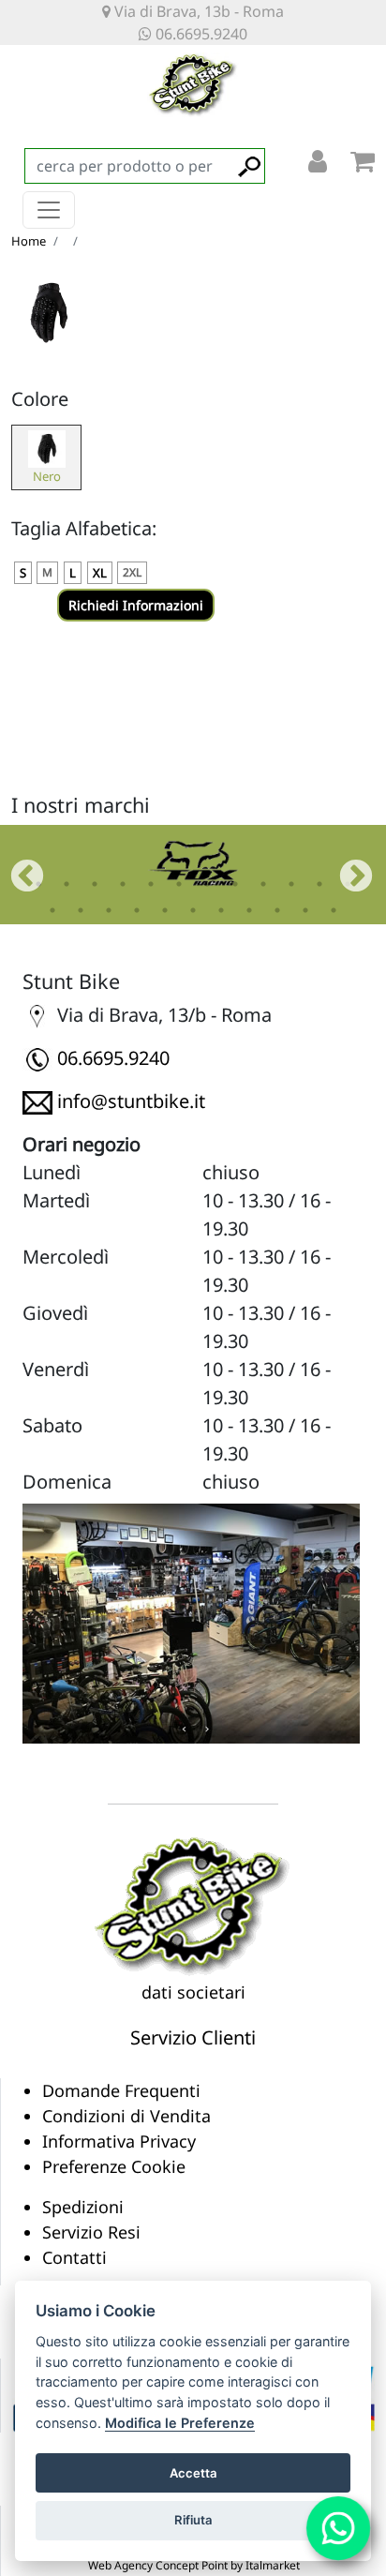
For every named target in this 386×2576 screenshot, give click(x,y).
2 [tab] (67, 884)
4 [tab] (123, 884)
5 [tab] (151, 884)
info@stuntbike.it (131, 1101)
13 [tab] (52, 910)
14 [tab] (81, 910)
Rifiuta (193, 2520)
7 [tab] (207, 884)
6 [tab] (179, 884)
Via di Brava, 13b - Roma (197, 11)
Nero (47, 476)
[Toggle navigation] (49, 210)
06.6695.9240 (200, 34)
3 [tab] (95, 884)
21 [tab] (277, 910)
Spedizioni (83, 2207)
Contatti (74, 2257)
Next (347, 868)
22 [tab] (305, 910)
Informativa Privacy (119, 2141)
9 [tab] (263, 884)
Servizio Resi (91, 2232)
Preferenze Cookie (114, 2166)
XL (100, 573)
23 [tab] (334, 910)
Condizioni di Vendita (126, 2116)
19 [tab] (221, 910)
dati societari (193, 1992)
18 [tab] (193, 910)
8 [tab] (235, 884)
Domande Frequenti (121, 2090)
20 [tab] (249, 910)
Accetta (193, 2473)
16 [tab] (137, 910)
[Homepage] (193, 1905)
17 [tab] (165, 910)
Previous (18, 868)
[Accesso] (318, 165)
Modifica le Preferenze (180, 2423)
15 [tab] (109, 910)
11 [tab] (319, 884)
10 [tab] (291, 884)
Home (29, 241)
